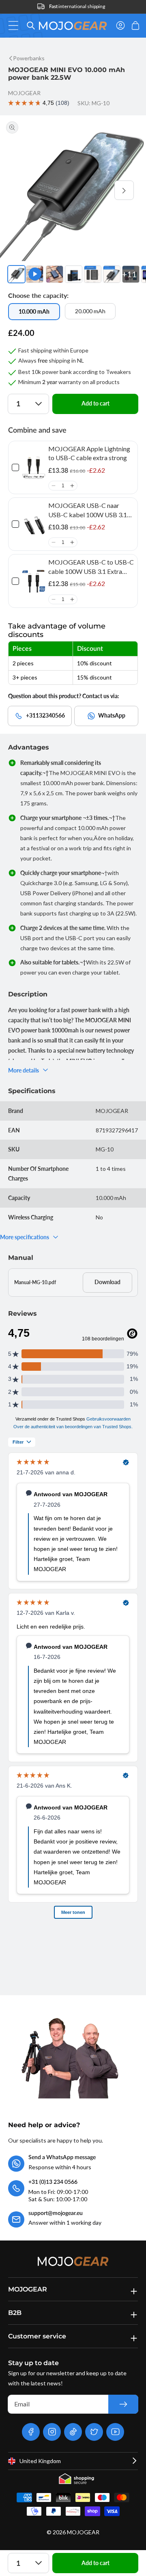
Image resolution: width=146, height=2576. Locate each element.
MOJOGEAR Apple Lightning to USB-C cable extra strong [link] (89, 453)
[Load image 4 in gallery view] (93, 274)
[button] (16, 25)
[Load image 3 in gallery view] (74, 274)
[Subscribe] (123, 2404)
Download (107, 1282)
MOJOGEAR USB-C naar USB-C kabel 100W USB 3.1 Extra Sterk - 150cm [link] (88, 510)
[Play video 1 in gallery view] (35, 274)
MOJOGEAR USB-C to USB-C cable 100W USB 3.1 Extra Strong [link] (91, 567)
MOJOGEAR (83, 2532)
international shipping (77, 6)
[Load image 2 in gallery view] (55, 274)
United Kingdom (40, 2461)
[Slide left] (22, 190)
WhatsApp (112, 715)
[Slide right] (124, 190)
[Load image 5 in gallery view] (112, 274)
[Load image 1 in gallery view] (16, 274)
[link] (34, 467)
